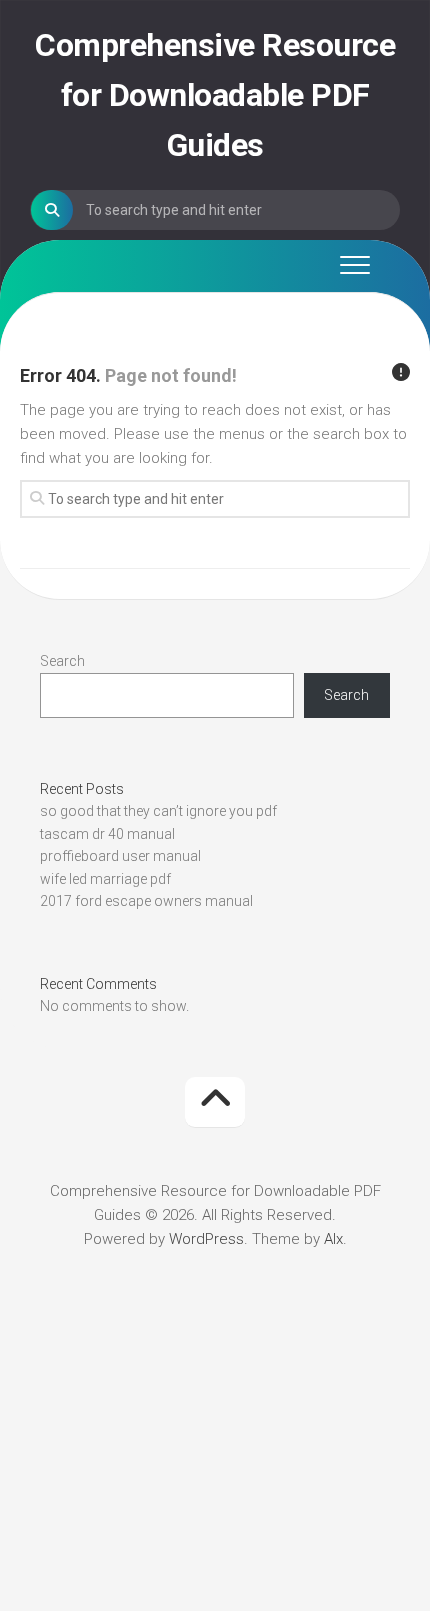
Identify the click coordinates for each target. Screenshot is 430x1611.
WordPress (206, 1239)
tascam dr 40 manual (107, 834)
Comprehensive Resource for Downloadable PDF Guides (215, 95)
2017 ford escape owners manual (146, 901)
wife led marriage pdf (105, 879)
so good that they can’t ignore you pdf (158, 811)
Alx (333, 1239)
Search (62, 661)
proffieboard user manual (120, 856)
